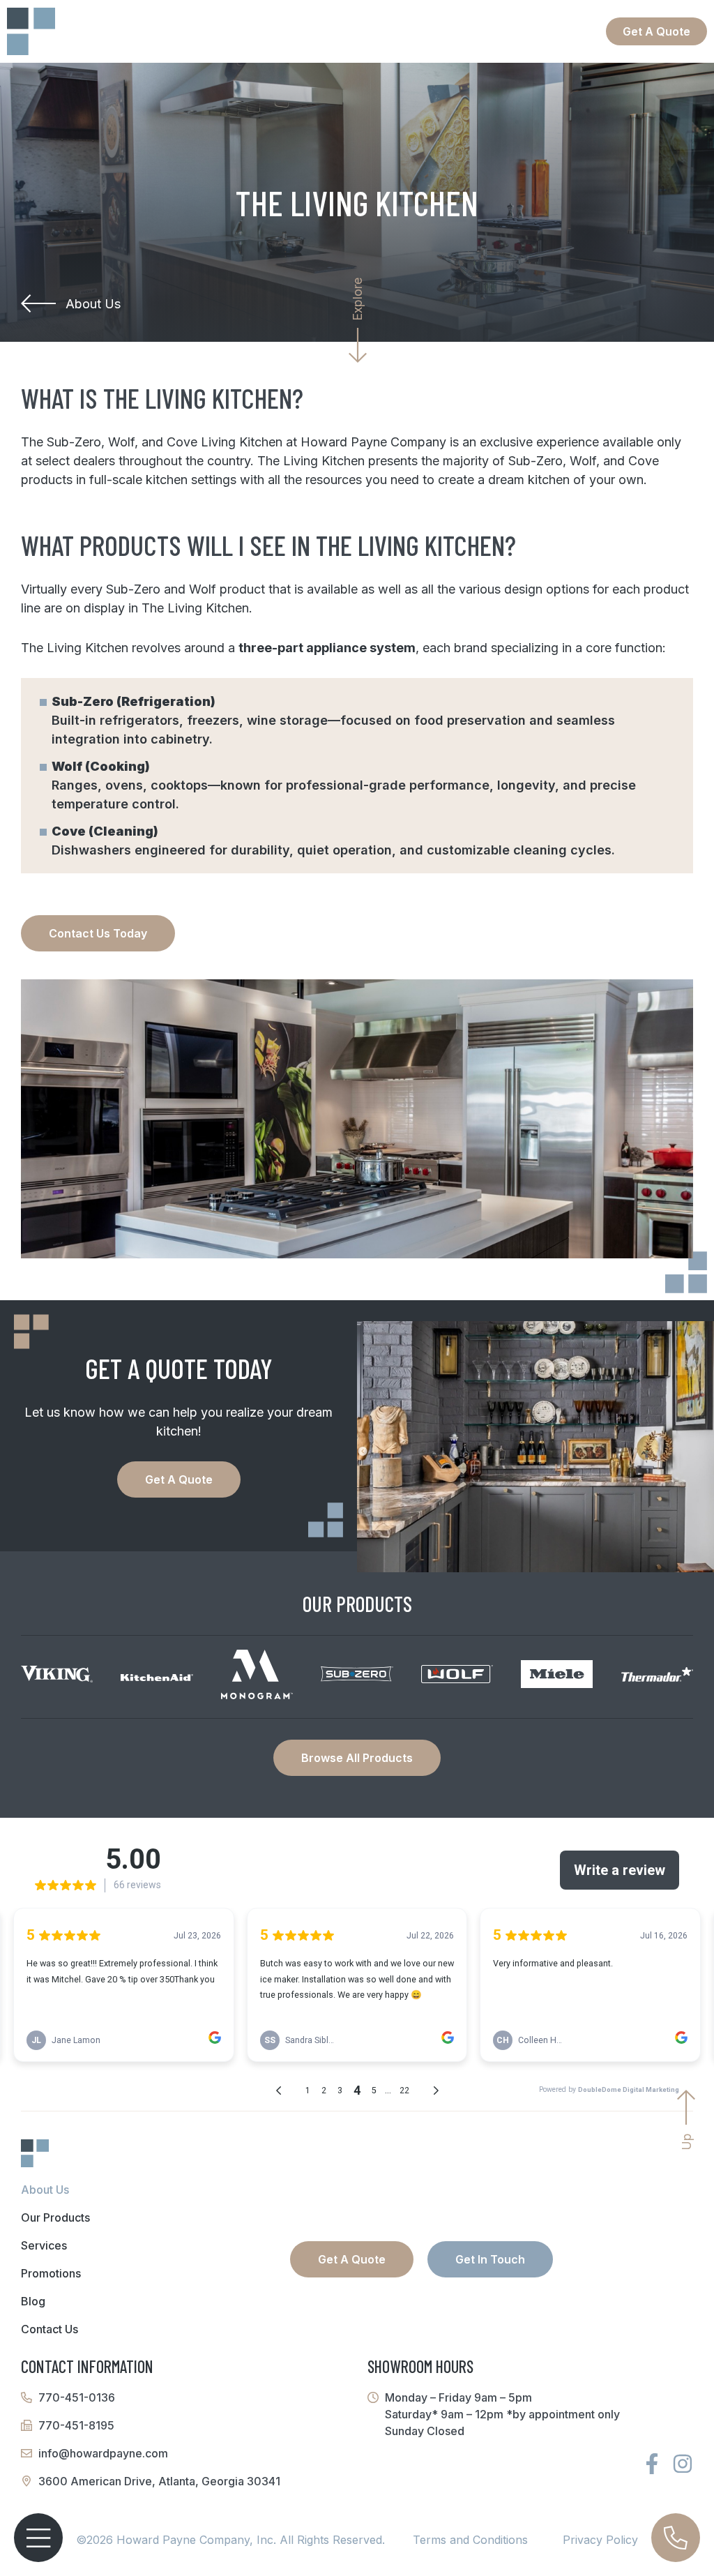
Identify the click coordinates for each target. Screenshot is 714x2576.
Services (44, 2245)
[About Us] (38, 303)
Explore (357, 299)
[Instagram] (683, 2464)
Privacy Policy (600, 2540)
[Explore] (358, 345)
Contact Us (50, 2329)
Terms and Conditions (470, 2540)
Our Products (55, 2217)
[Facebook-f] (652, 2464)
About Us (93, 304)
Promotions (51, 2273)
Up (686, 2141)
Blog (33, 2301)
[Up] (686, 2107)
